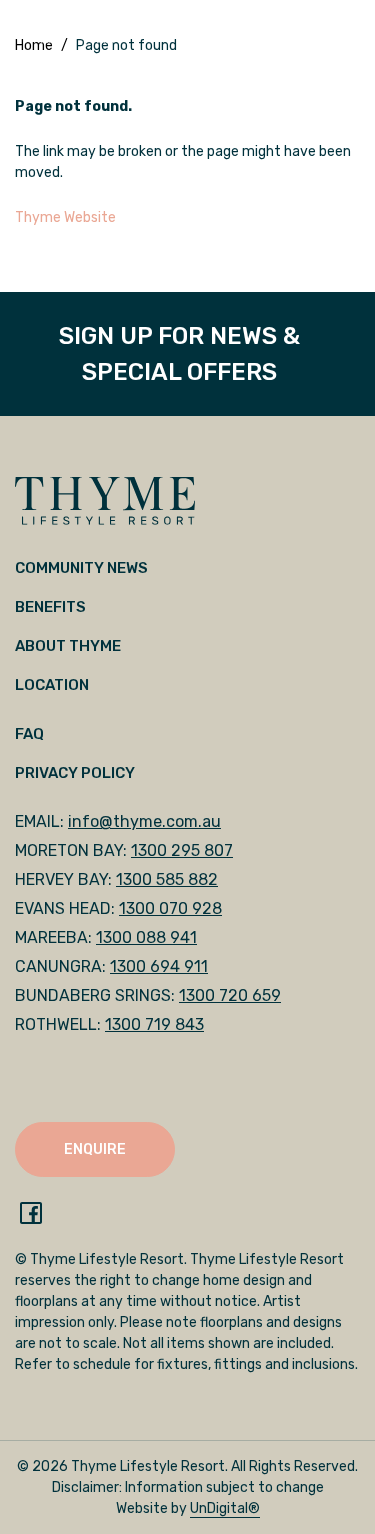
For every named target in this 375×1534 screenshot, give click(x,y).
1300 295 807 (182, 850)
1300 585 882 (167, 879)
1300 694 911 (159, 966)
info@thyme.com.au (144, 821)
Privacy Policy (75, 773)
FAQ (29, 734)
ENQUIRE (95, 1149)
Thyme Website (65, 217)
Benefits (50, 607)
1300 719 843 (154, 1024)
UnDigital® (225, 1508)
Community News (81, 568)
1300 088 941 (146, 937)
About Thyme (68, 646)
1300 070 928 (170, 908)
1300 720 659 (230, 995)
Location (52, 685)
